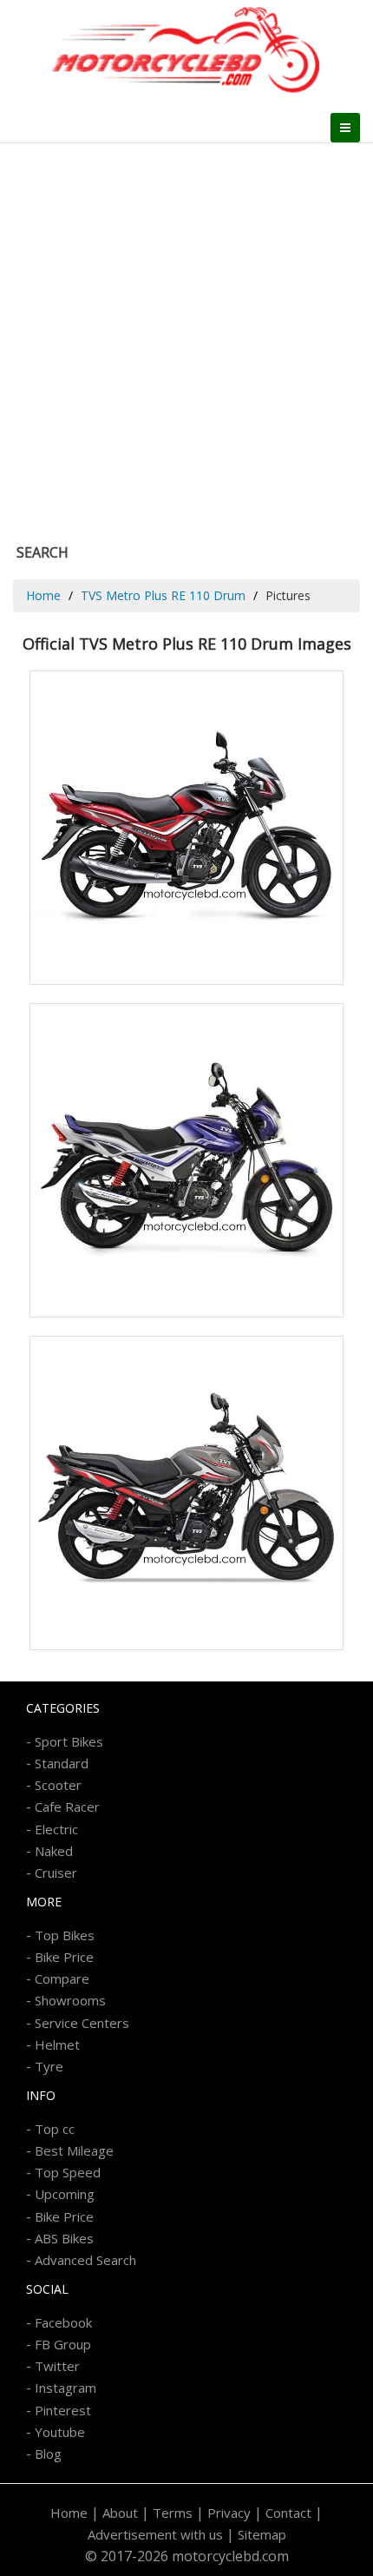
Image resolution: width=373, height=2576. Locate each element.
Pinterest (63, 2410)
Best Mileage (74, 2150)
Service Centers (82, 2023)
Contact (288, 2513)
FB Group (63, 2344)
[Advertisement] (186, 339)
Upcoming (65, 2194)
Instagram (65, 2388)
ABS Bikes (64, 2238)
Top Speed (68, 2172)
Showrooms (70, 2000)
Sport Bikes (69, 1741)
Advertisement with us (155, 2534)
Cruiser (56, 1873)
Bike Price (64, 1957)
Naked (54, 1851)
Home (43, 595)
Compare (62, 1978)
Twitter (57, 2366)
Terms (173, 2513)
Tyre (49, 2066)
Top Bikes (65, 1935)
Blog (48, 2454)
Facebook (63, 2322)
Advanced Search (85, 2260)
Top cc (55, 2129)
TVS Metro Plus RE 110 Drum (163, 595)
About (120, 2513)
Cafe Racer (67, 1807)
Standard (62, 1763)
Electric (56, 1829)
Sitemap (262, 2534)
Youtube (60, 2432)
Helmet (57, 2044)
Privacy (229, 2513)
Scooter (58, 1785)
